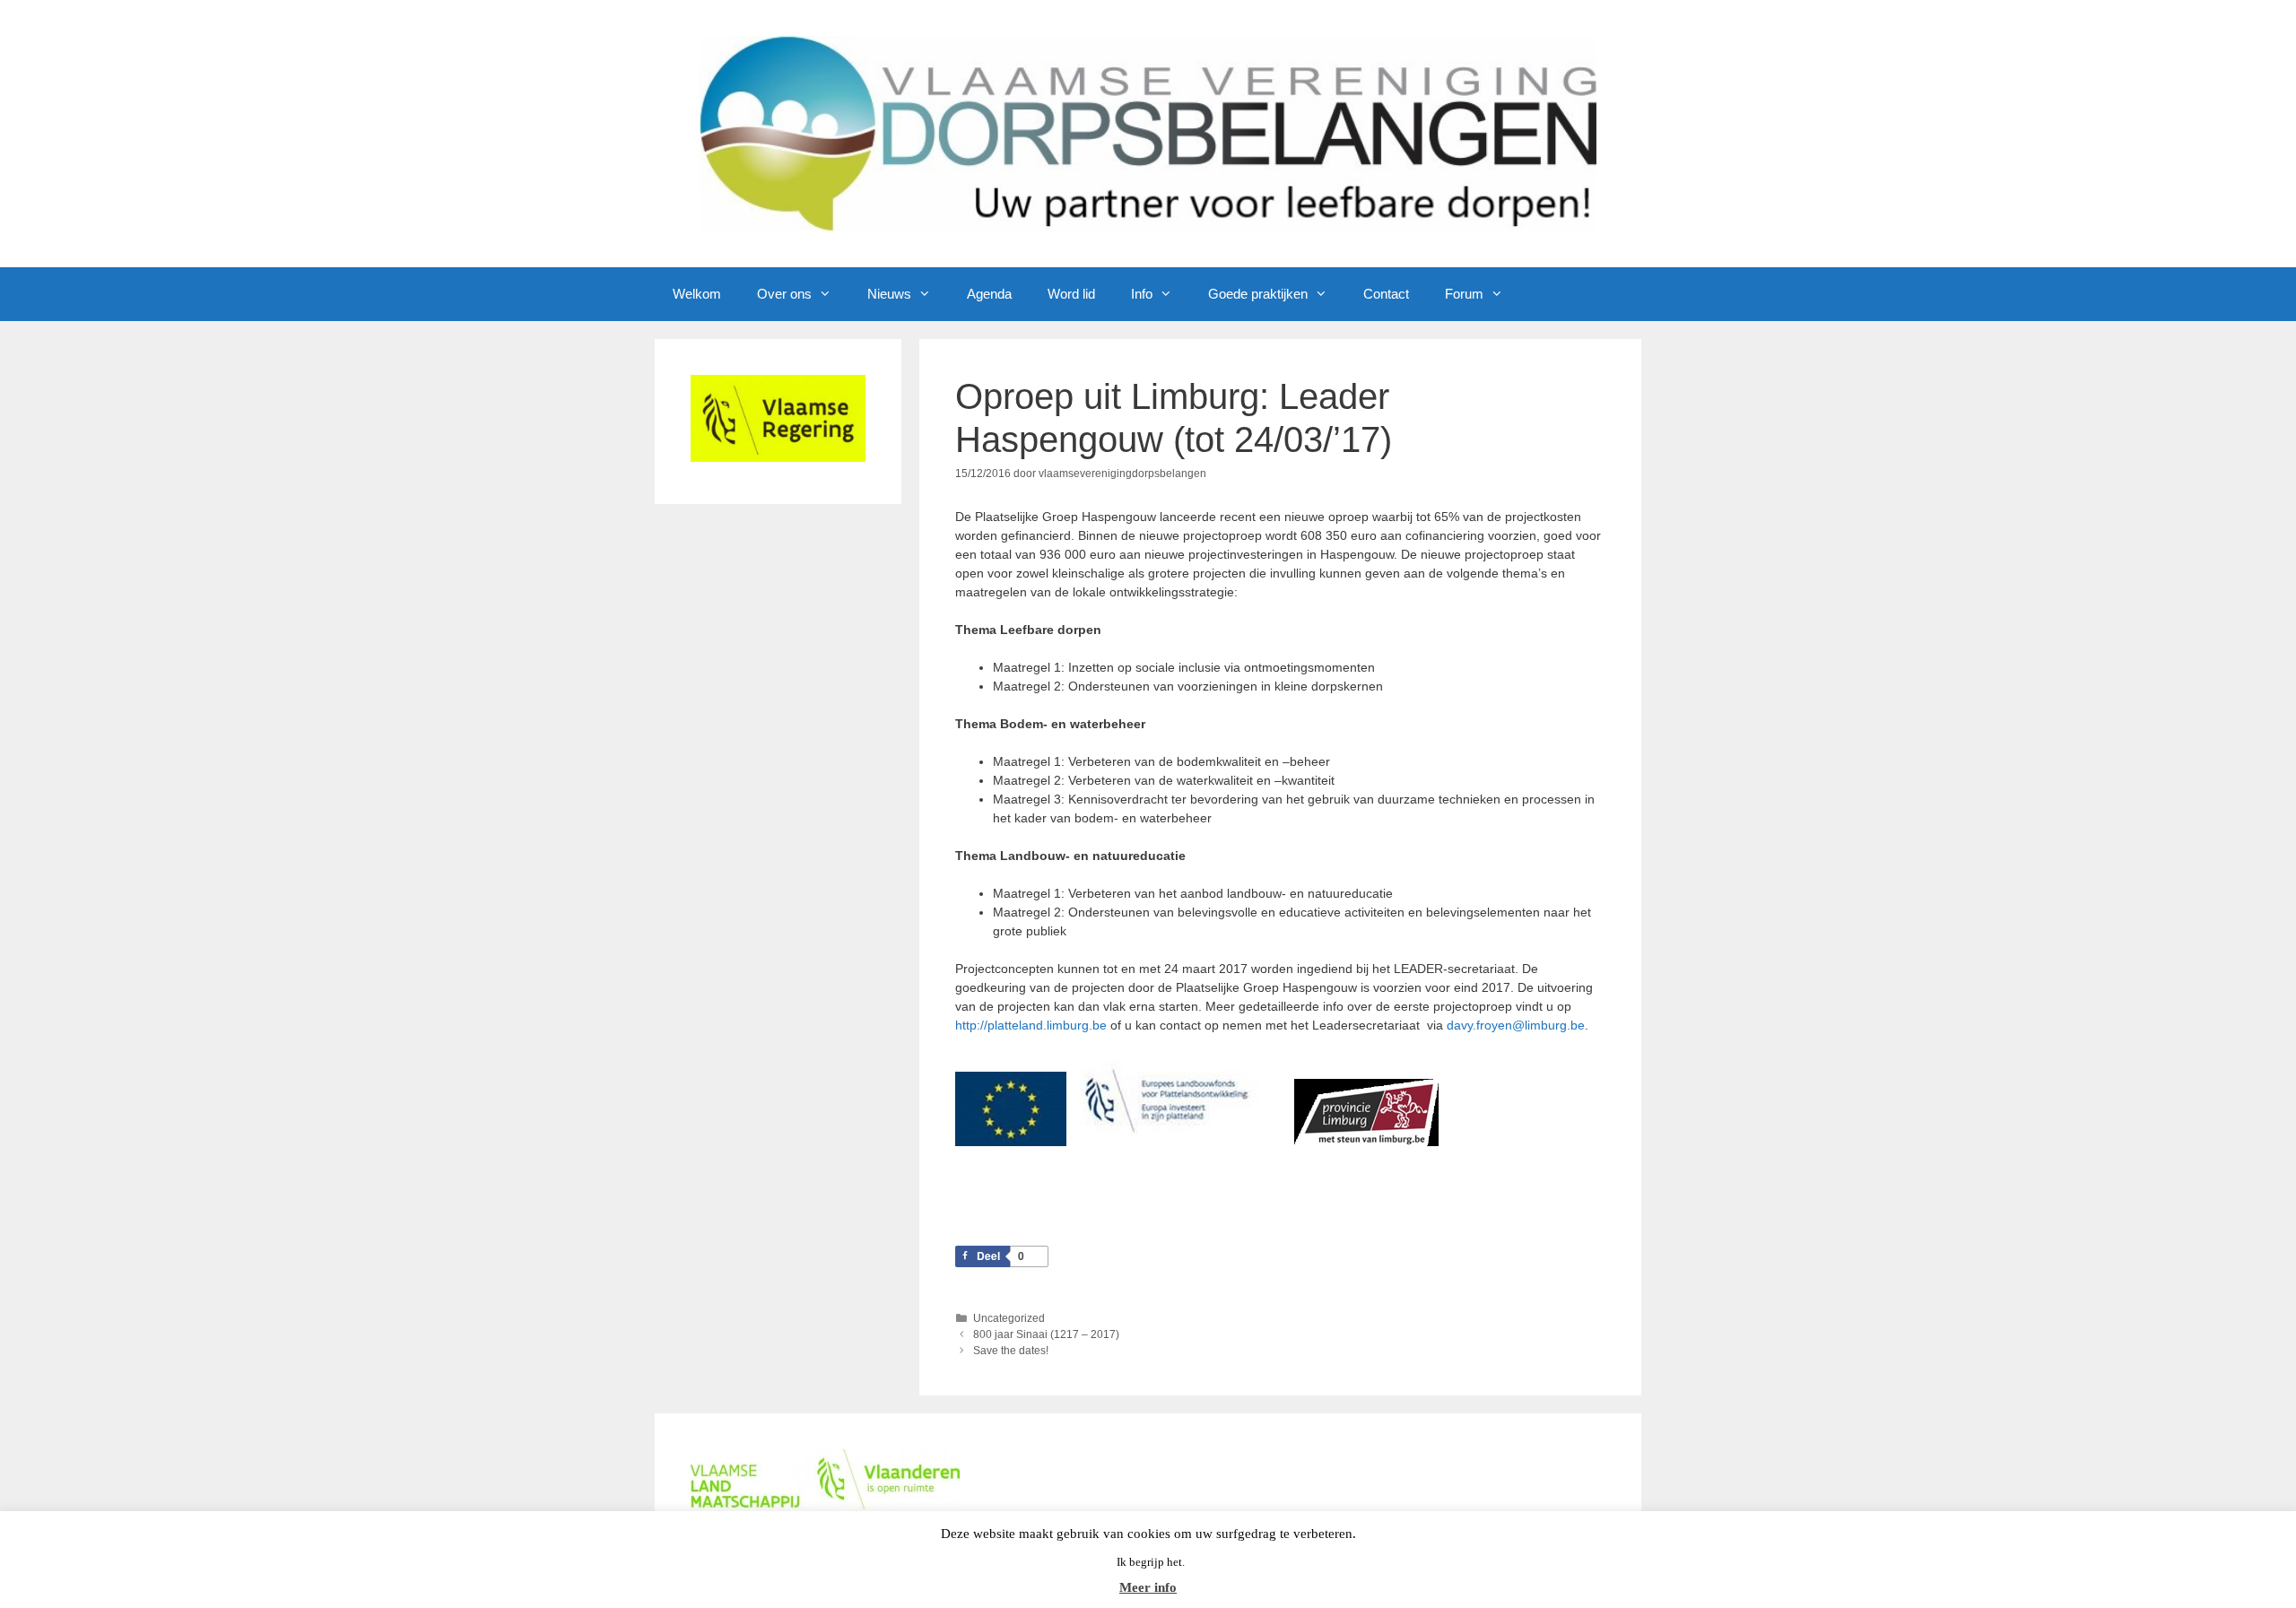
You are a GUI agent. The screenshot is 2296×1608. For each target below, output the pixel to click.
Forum (1464, 294)
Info (1142, 294)
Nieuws (889, 294)
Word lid (1071, 294)
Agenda (989, 294)
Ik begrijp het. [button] (1151, 1562)
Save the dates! (1011, 1351)
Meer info (1148, 1587)
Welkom (697, 294)
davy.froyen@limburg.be (1516, 1025)
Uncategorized (1009, 1318)
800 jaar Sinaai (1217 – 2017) (1046, 1334)
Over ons (784, 294)
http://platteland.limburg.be (1031, 1025)
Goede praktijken (1258, 294)
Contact (1386, 294)
